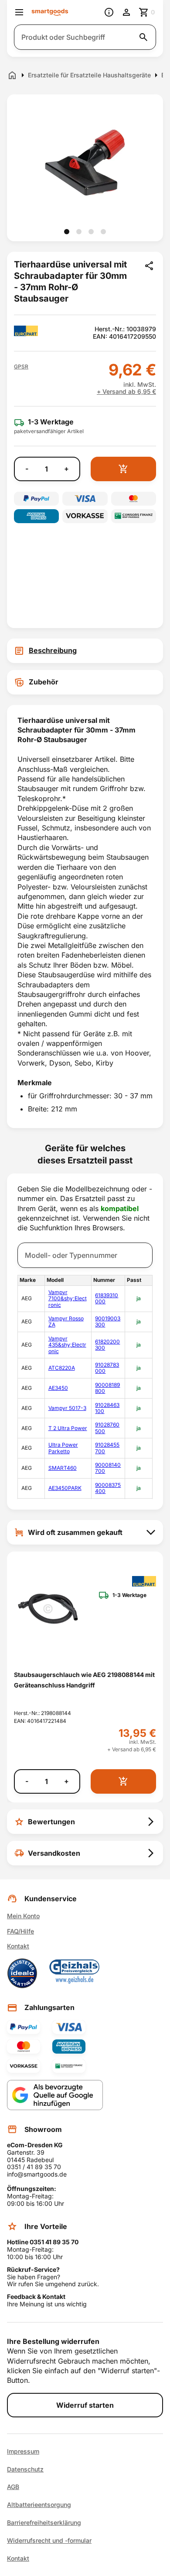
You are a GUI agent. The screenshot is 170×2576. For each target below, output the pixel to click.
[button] (21, 367)
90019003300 (108, 1321)
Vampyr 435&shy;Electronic (67, 1345)
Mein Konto (23, 1916)
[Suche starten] (143, 37)
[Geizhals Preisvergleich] (75, 1973)
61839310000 (107, 1298)
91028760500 (107, 1428)
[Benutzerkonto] (126, 12)
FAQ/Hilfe (20, 1931)
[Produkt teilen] (149, 266)
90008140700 (108, 1468)
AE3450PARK (65, 1488)
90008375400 (108, 1488)
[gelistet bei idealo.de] (22, 1973)
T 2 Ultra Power (68, 1428)
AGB (13, 2487)
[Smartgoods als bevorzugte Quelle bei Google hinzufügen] (55, 2095)
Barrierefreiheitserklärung (44, 2523)
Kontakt (18, 1946)
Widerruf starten (85, 2405)
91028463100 (107, 1408)
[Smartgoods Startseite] (50, 12)
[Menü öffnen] (19, 12)
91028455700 (107, 1448)
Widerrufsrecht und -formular (49, 2541)
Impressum (23, 2451)
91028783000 (107, 1368)
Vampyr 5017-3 (67, 1408)
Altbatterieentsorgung (39, 2505)
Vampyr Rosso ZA (66, 1321)
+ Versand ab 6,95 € (126, 392)
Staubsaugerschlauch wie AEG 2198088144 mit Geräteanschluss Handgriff (84, 1680)
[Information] (109, 12)
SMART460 (63, 1468)
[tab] (85, 651)
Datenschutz (25, 2469)
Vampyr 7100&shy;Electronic (68, 1298)
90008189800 (107, 1388)
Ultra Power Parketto (63, 1448)
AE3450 (58, 1388)
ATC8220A (62, 1368)
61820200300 (107, 1345)
